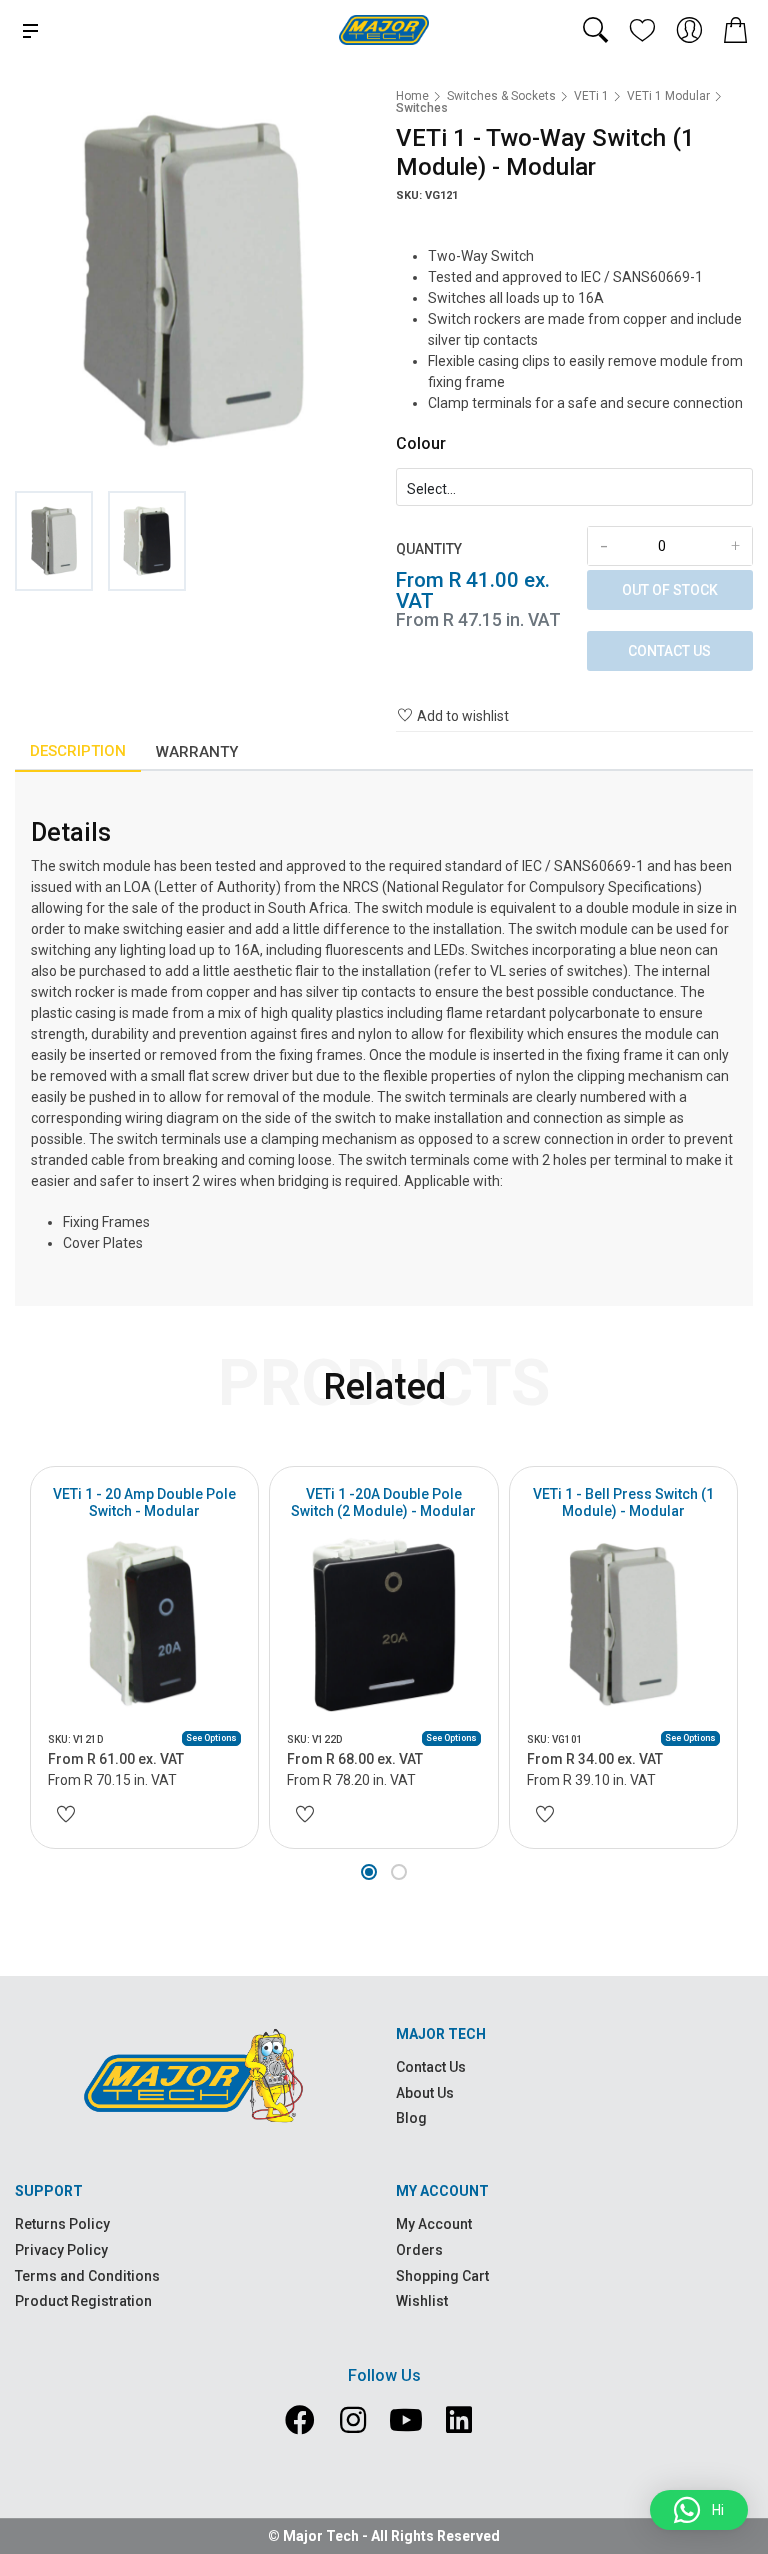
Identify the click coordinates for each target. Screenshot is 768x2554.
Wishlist (422, 2301)
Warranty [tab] (197, 752)
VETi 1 (591, 96)
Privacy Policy (61, 2250)
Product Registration (83, 2301)
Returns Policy (62, 2224)
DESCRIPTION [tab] (78, 751)
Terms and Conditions (87, 2276)
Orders (419, 2250)
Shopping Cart (442, 2276)
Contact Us (669, 651)
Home (412, 96)
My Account (434, 2224)
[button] (369, 1872)
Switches (422, 108)
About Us (425, 2093)
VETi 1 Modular (668, 96)
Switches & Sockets (501, 96)
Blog (411, 2118)
